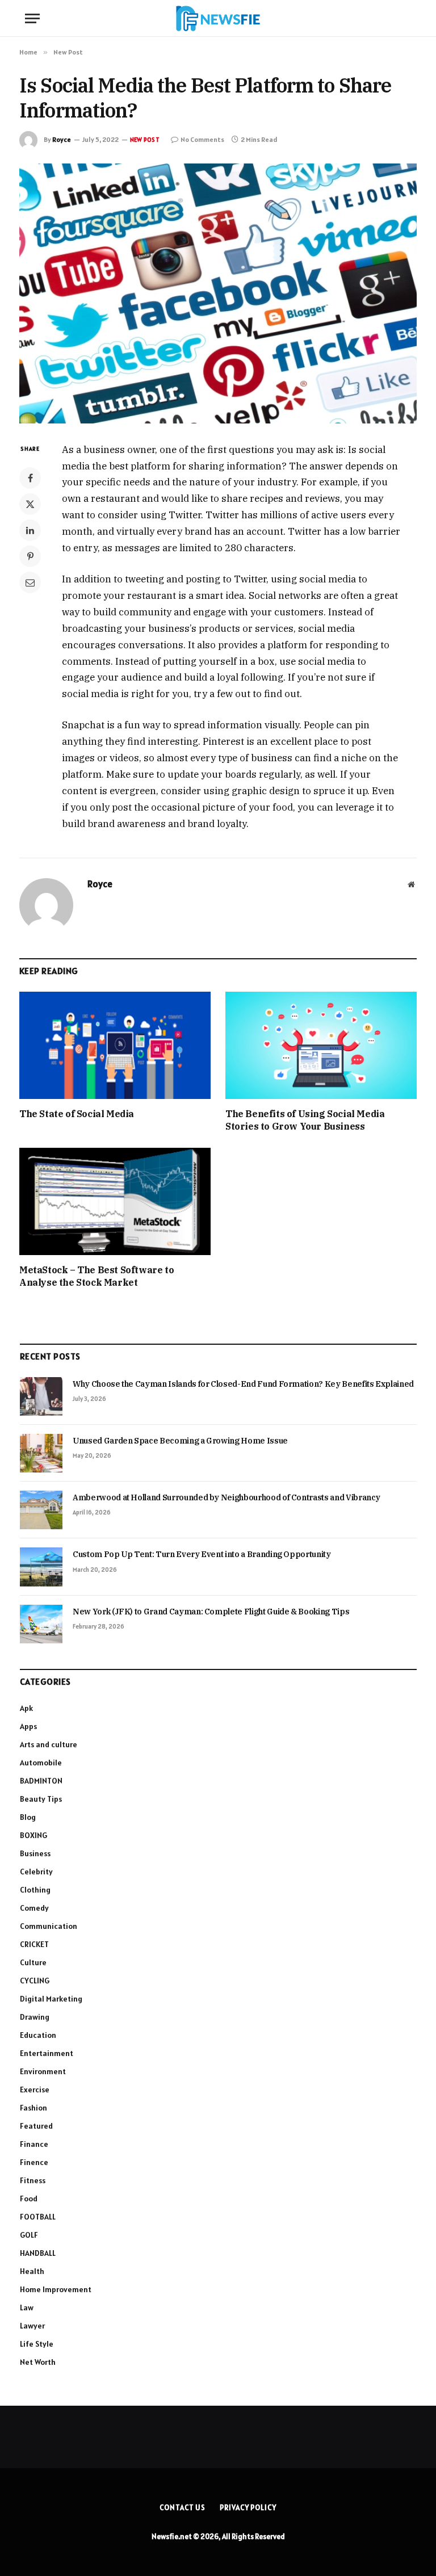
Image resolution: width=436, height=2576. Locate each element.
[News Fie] (218, 18)
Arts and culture (49, 1744)
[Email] (30, 582)
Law (27, 2308)
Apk (26, 1708)
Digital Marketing (51, 1999)
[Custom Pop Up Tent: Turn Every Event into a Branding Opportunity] (41, 1567)
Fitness (33, 2180)
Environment (43, 2071)
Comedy (34, 1908)
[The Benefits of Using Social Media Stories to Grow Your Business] (321, 1046)
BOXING (33, 1835)
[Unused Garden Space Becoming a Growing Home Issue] (41, 1453)
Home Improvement (56, 2289)
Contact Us (183, 2508)
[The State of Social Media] (115, 1046)
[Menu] (32, 18)
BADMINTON (41, 1781)
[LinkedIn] (30, 530)
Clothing (35, 1890)
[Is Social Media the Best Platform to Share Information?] (218, 293)
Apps (28, 1726)
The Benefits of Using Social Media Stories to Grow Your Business (305, 1120)
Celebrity (36, 1872)
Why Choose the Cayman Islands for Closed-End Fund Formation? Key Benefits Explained (243, 1384)
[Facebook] (30, 478)
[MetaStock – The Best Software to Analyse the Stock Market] (115, 1202)
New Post (145, 140)
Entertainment (47, 2053)
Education (38, 2035)
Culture (33, 1962)
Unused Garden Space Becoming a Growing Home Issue (180, 1441)
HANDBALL (38, 2253)
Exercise (35, 2090)
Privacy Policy (248, 2508)
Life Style (37, 2344)
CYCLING (35, 1981)
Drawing (35, 2017)
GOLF (29, 2235)
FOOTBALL (38, 2217)
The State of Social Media (77, 1114)
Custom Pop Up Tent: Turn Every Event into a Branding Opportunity (202, 1554)
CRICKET (34, 1944)
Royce (62, 139)
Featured (36, 2126)
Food (29, 2199)
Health (32, 2271)
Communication (49, 1926)
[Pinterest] (30, 556)
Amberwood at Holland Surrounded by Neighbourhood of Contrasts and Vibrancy (227, 1497)
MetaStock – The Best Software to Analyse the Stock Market (97, 1276)
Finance (34, 2144)
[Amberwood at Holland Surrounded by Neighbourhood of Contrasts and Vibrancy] (41, 1510)
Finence (34, 2162)
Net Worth (38, 2362)
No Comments (202, 139)
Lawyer (32, 2326)
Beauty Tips (41, 1799)
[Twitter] (30, 504)
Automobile (41, 1763)
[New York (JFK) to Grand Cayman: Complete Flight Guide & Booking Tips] (41, 1624)
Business (35, 1853)
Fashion (33, 2108)
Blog (28, 1817)
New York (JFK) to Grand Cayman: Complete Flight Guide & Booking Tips (211, 1612)
